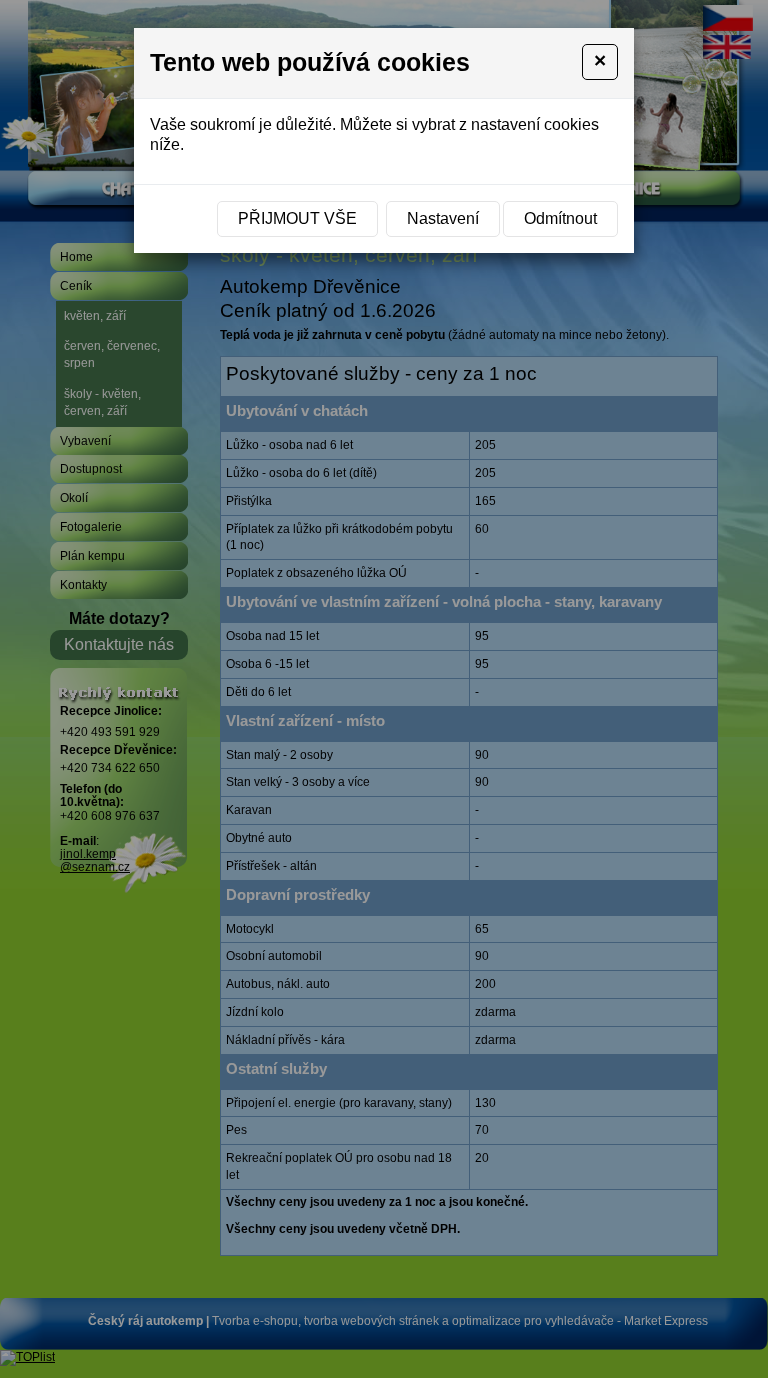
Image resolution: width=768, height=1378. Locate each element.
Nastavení (443, 218)
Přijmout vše (297, 218)
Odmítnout (560, 218)
